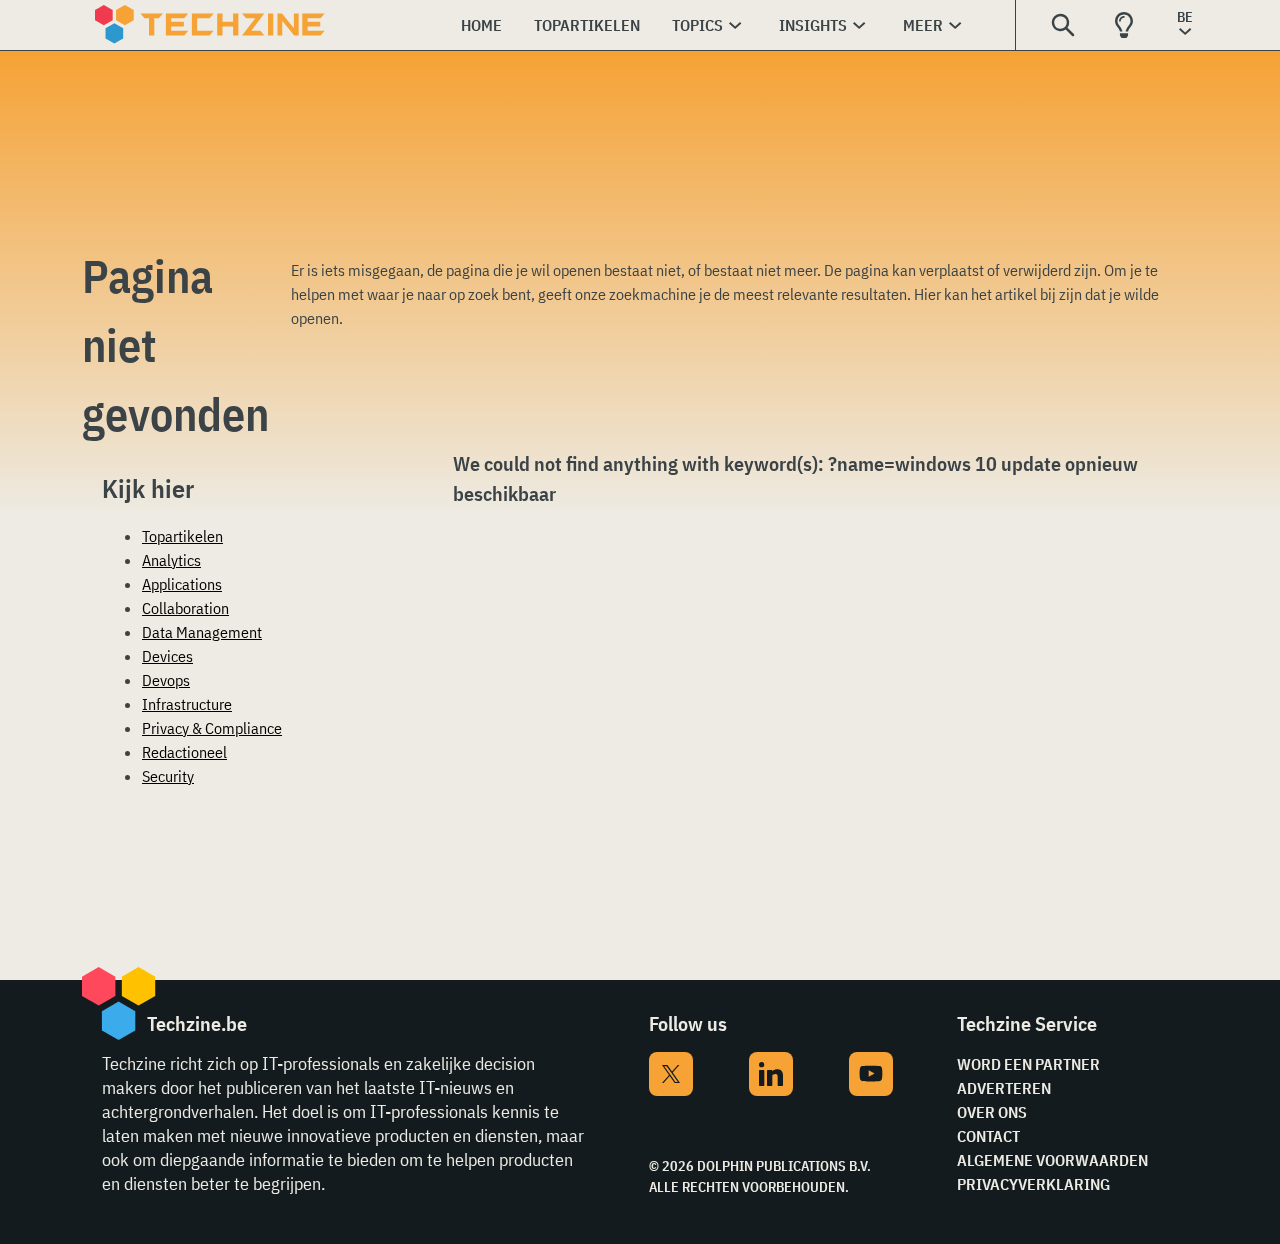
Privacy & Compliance (212, 728)
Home (481, 25)
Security (168, 776)
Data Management (202, 632)
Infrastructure (187, 704)
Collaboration (185, 608)
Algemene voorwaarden (1052, 1160)
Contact (988, 1136)
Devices (167, 656)
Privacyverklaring (1033, 1184)
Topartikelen (587, 25)
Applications (182, 584)
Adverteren (1004, 1088)
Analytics (171, 560)
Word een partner (1028, 1064)
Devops (166, 680)
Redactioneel (184, 752)
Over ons (992, 1112)
